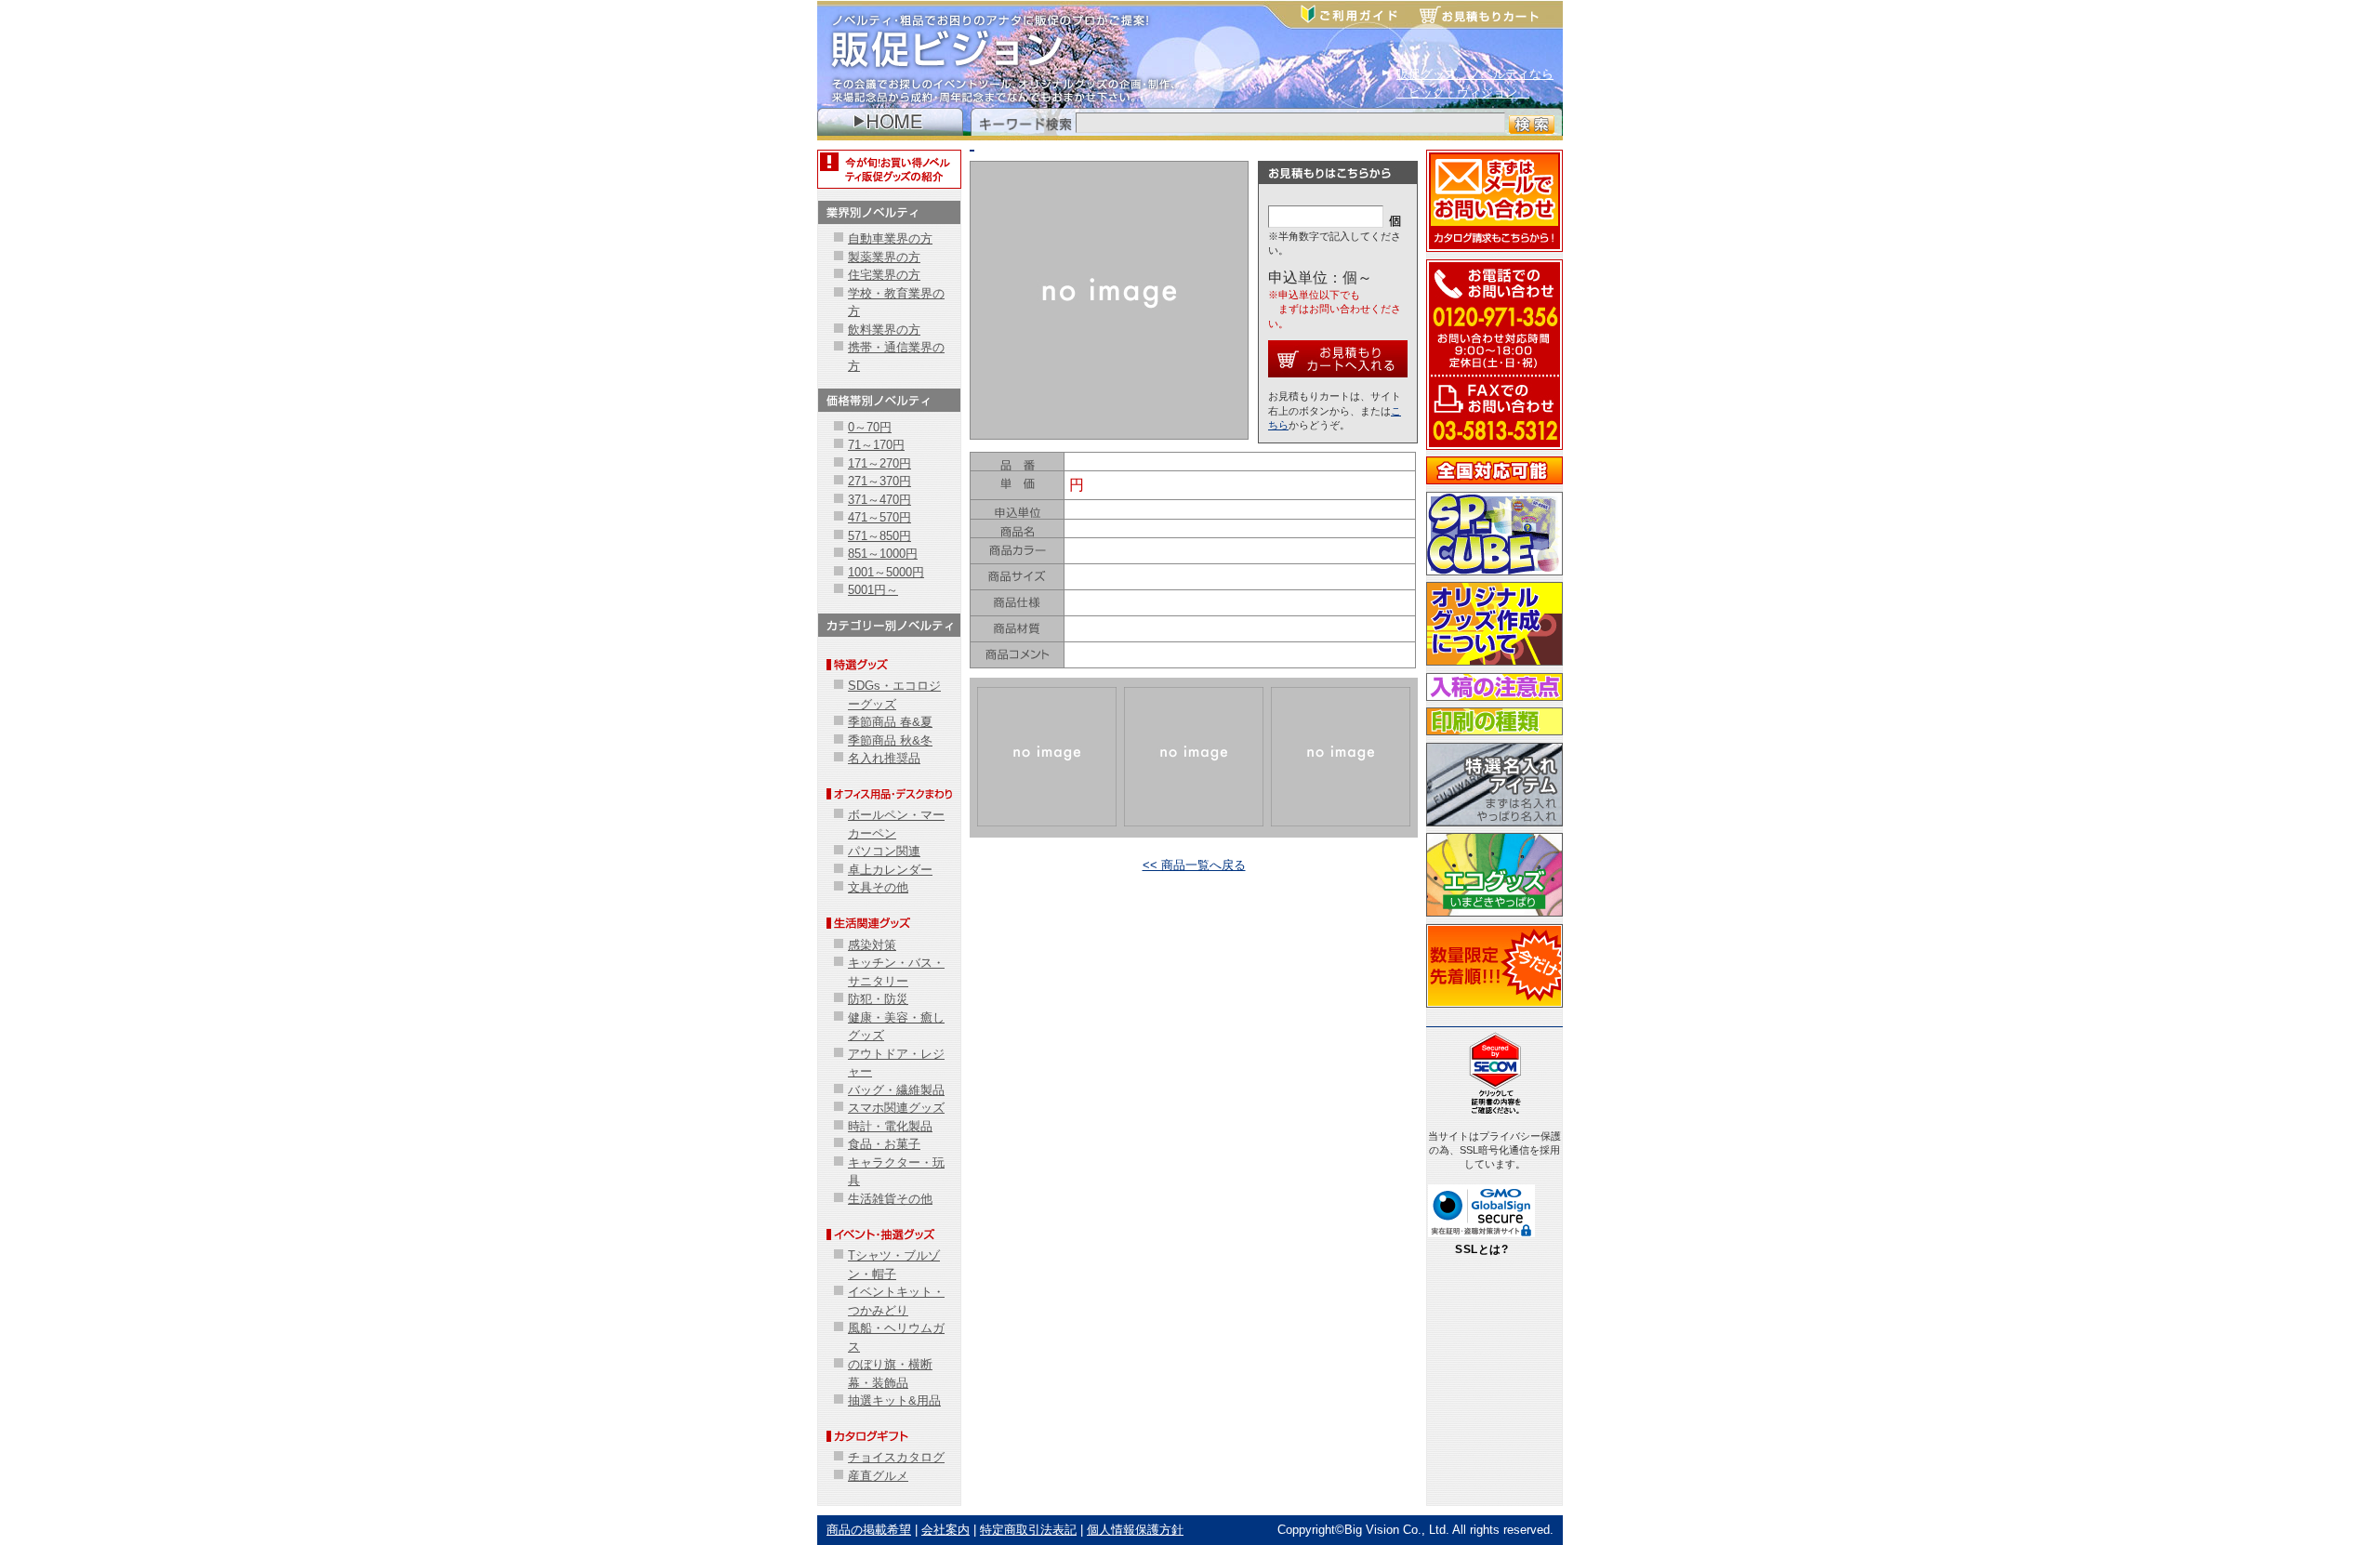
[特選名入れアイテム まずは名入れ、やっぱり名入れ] (1494, 824)
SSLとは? (1481, 1249)
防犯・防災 (878, 999)
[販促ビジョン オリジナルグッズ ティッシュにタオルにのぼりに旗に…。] (1494, 663)
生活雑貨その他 (890, 1199)
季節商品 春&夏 (890, 722)
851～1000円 (883, 554)
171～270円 (879, 463)
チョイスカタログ (896, 1457)
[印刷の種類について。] (1494, 733)
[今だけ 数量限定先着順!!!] (1494, 1005)
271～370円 (879, 481)
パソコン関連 (884, 851)
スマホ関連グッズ (896, 1108)
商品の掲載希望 (869, 1530)
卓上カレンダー (890, 870)
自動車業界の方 (890, 238)
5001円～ (873, 590)
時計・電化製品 (890, 1126)
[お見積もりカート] (1488, 16)
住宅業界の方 (884, 275)
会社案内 (945, 1530)
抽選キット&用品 (894, 1400)
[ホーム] (890, 129)
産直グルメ (878, 1476)
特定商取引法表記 (1028, 1530)
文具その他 (878, 887)
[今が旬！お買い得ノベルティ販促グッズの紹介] (889, 182)
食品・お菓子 (884, 1144)
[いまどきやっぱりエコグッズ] (1494, 914)
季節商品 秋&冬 (890, 740)
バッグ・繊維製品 (896, 1090)
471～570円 (879, 517)
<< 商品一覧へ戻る (1194, 865)
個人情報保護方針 (1135, 1530)
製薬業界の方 (884, 257)
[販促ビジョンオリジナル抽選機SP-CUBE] (1494, 573)
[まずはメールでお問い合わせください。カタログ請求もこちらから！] (1494, 250)
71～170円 (876, 445)
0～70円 (870, 427)
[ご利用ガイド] (1358, 16)
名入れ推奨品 (884, 758)
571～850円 (879, 536)
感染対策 (872, 945)
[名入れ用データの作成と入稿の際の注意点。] (1494, 699)
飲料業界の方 (884, 330)
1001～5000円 (886, 572)
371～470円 (879, 500)
